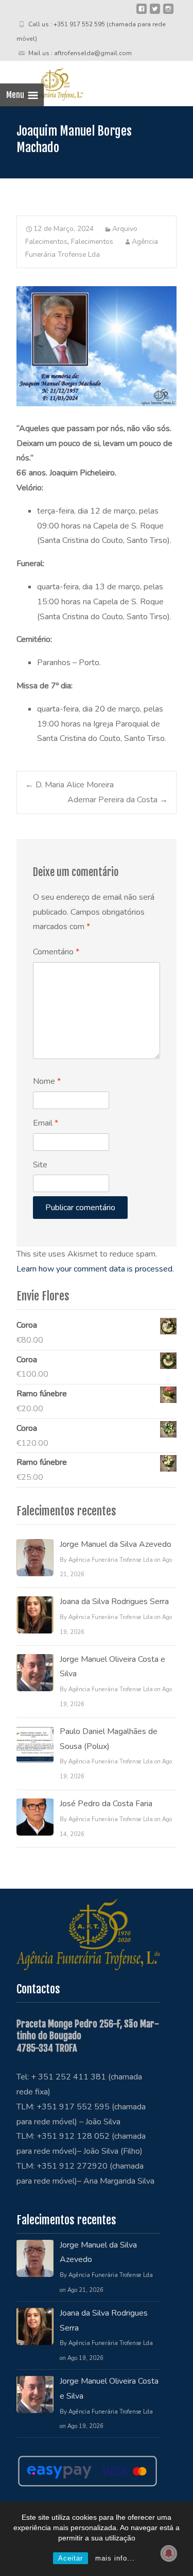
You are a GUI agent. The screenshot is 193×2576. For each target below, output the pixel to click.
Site (40, 1165)
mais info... (115, 2558)
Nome (47, 1081)
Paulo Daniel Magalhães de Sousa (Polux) (109, 1739)
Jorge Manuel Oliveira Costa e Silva (112, 1667)
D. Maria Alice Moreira (69, 785)
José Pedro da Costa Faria (106, 1804)
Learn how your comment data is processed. (95, 1269)
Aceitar (71, 2558)
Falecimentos (92, 242)
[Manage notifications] (169, 2553)
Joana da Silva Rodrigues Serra (114, 1601)
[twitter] (155, 13)
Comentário (56, 952)
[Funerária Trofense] (42, 81)
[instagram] (168, 13)
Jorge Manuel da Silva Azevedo (116, 1544)
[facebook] (142, 13)
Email (46, 1123)
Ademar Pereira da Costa (118, 800)
